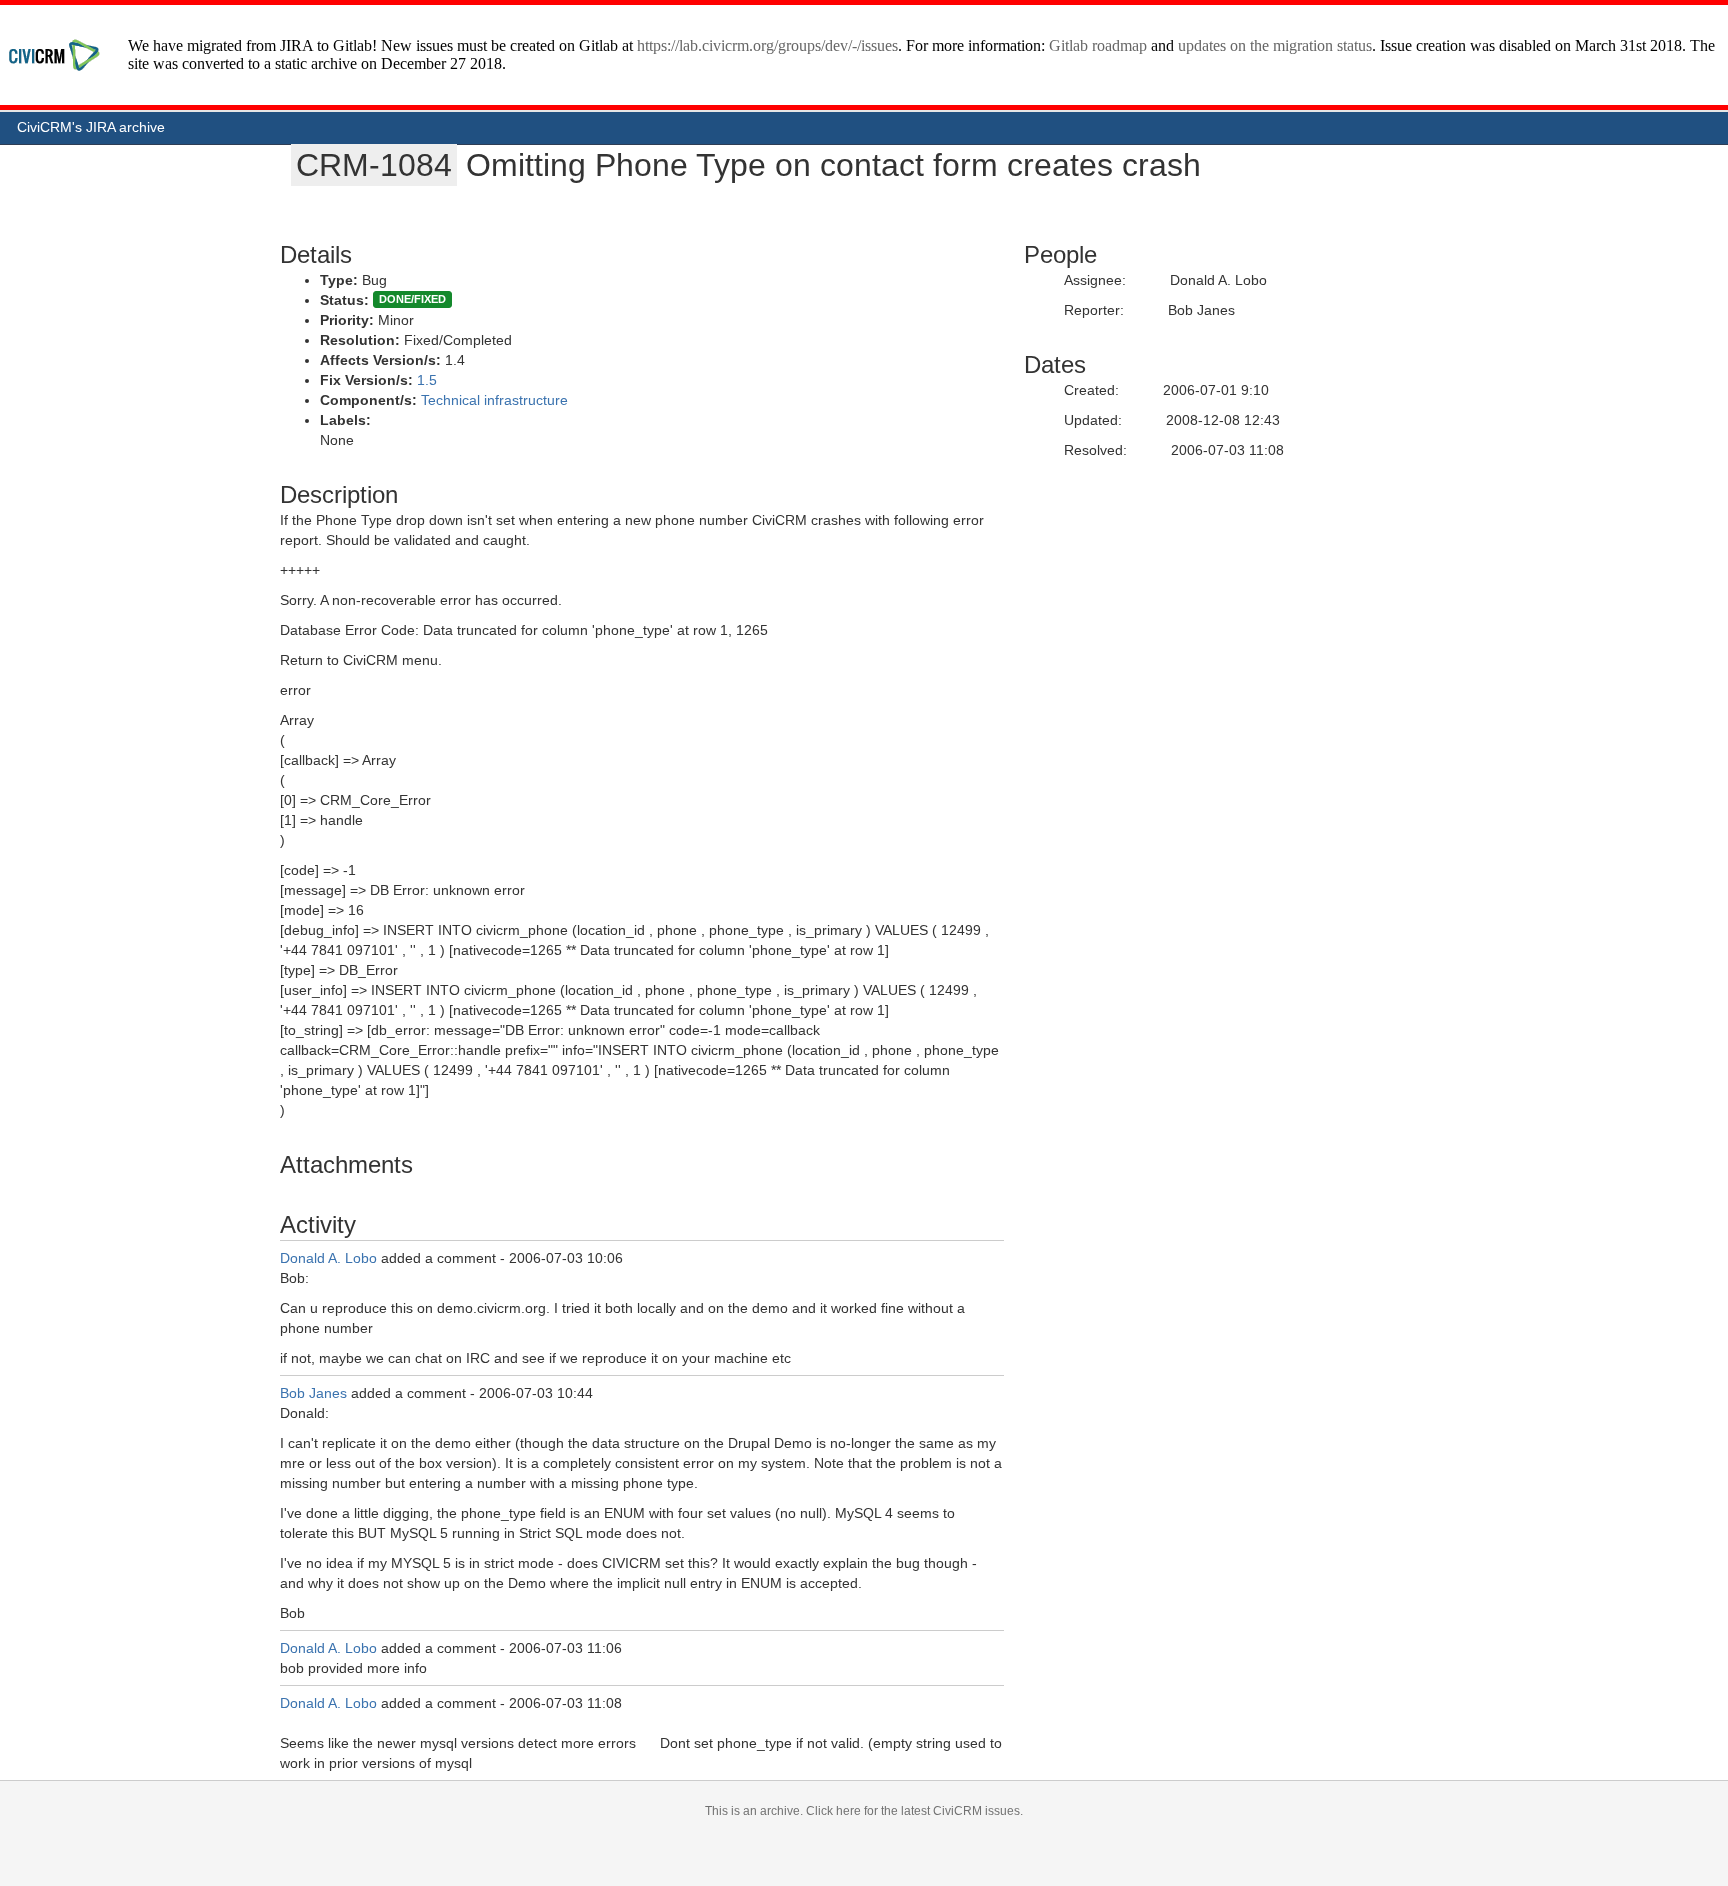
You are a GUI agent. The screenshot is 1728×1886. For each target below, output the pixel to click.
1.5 (427, 380)
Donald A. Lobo (328, 1258)
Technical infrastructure (494, 400)
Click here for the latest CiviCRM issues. (914, 1811)
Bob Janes (313, 1393)
